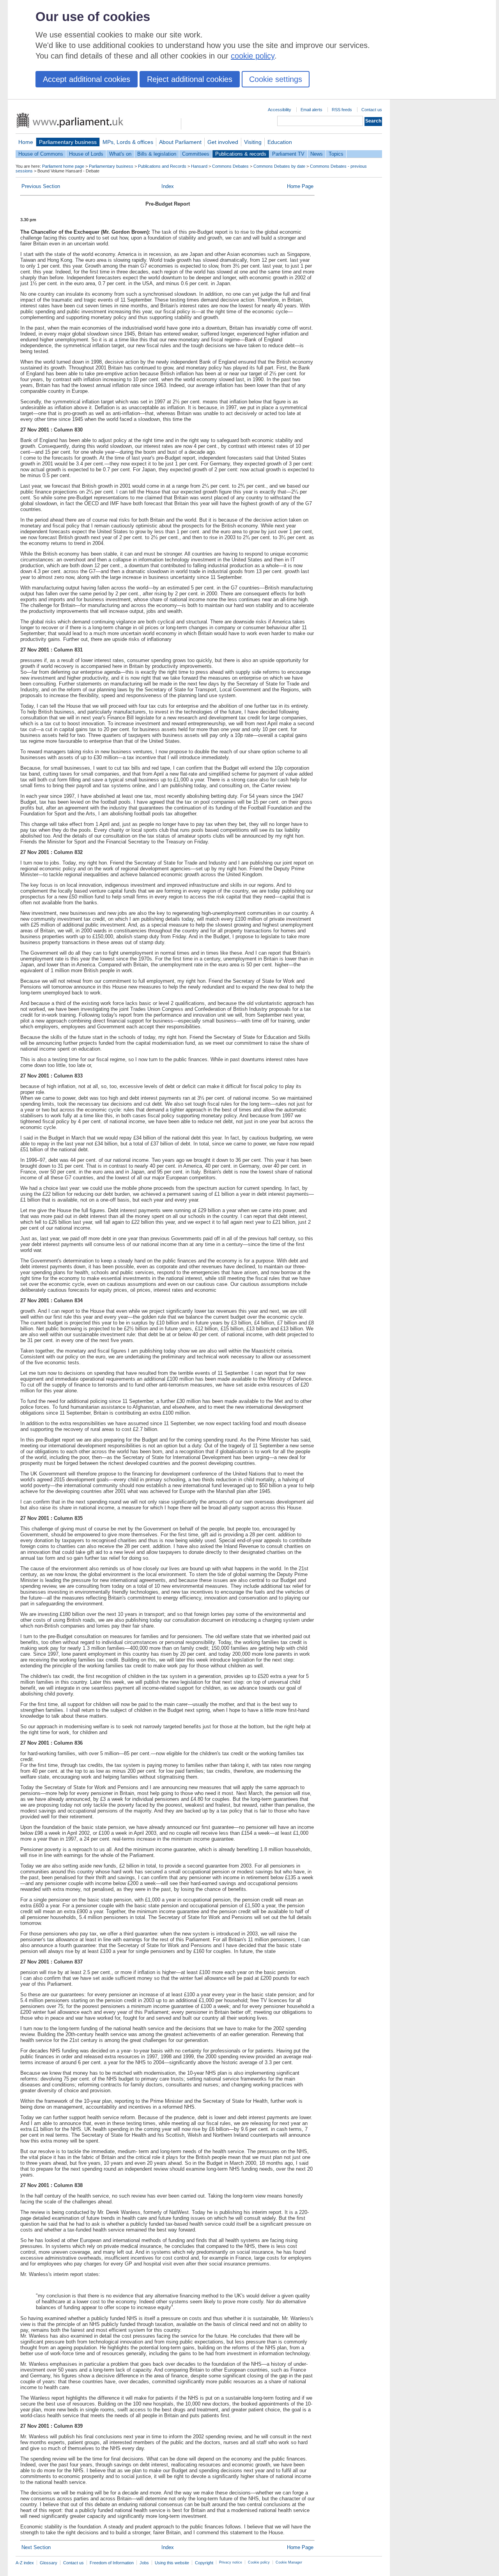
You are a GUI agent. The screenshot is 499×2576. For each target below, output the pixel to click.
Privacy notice (231, 2562)
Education (280, 142)
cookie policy (253, 56)
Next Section (36, 2547)
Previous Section (41, 186)
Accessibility (280, 110)
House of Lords (86, 154)
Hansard (199, 166)
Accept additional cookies (87, 79)
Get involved (223, 142)
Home (26, 142)
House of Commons (41, 154)
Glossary (49, 2563)
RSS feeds (342, 110)
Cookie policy (259, 2562)
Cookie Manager (289, 2562)
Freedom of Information (112, 2563)
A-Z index (25, 2563)
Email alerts (311, 110)
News (317, 154)
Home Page (300, 186)
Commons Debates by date (279, 166)
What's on (120, 154)
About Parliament (180, 142)
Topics (336, 154)
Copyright (204, 2563)
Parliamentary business (68, 142)
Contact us (372, 110)
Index (168, 186)
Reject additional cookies (190, 79)
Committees (196, 154)
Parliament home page (63, 166)
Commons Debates (230, 166)
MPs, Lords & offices (128, 142)
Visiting (253, 142)
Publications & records (241, 154)
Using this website (172, 2563)
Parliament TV (288, 154)
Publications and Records (162, 166)
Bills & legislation (157, 154)
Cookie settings (276, 79)
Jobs (144, 2563)
